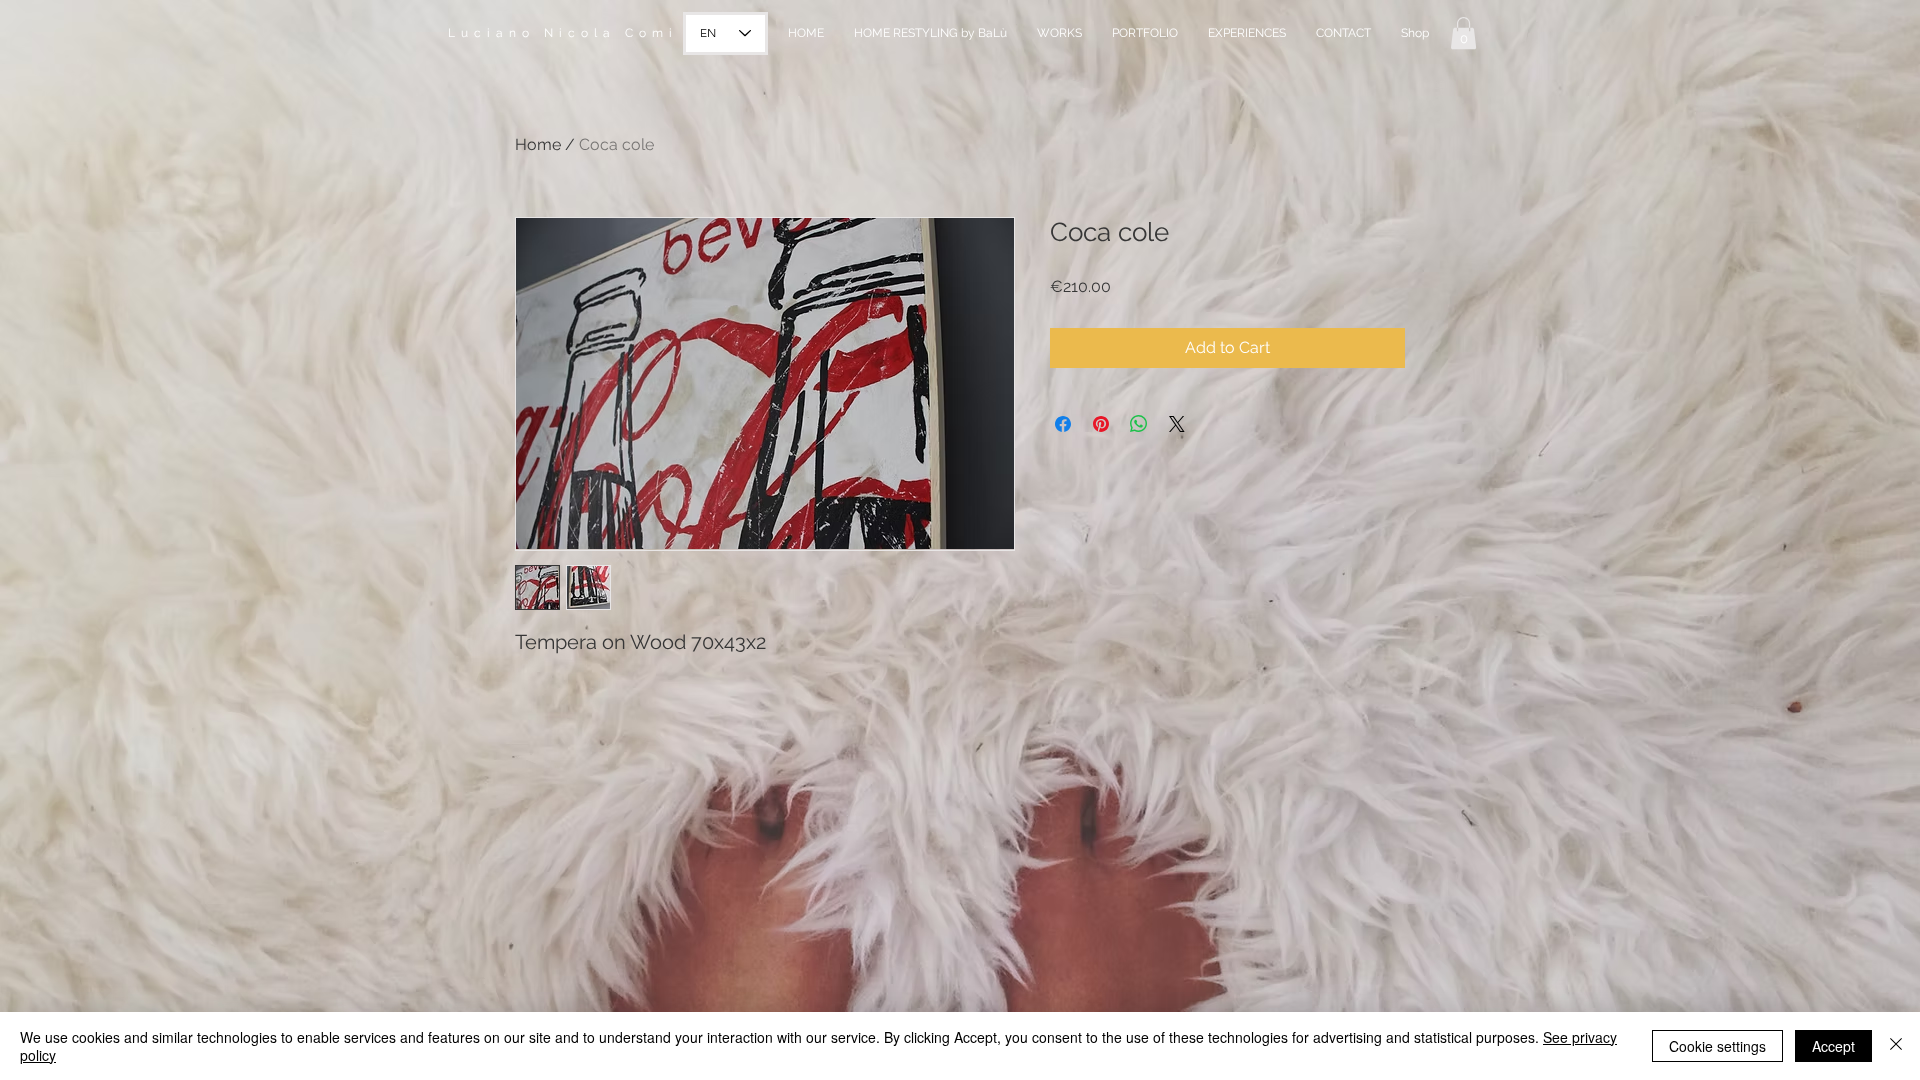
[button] (1463, 33)
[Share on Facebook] (1063, 424)
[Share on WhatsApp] (1139, 424)
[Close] (1896, 1046)
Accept (1833, 1046)
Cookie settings (1717, 1046)
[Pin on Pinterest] (1101, 424)
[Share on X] (1177, 424)
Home (538, 144)
